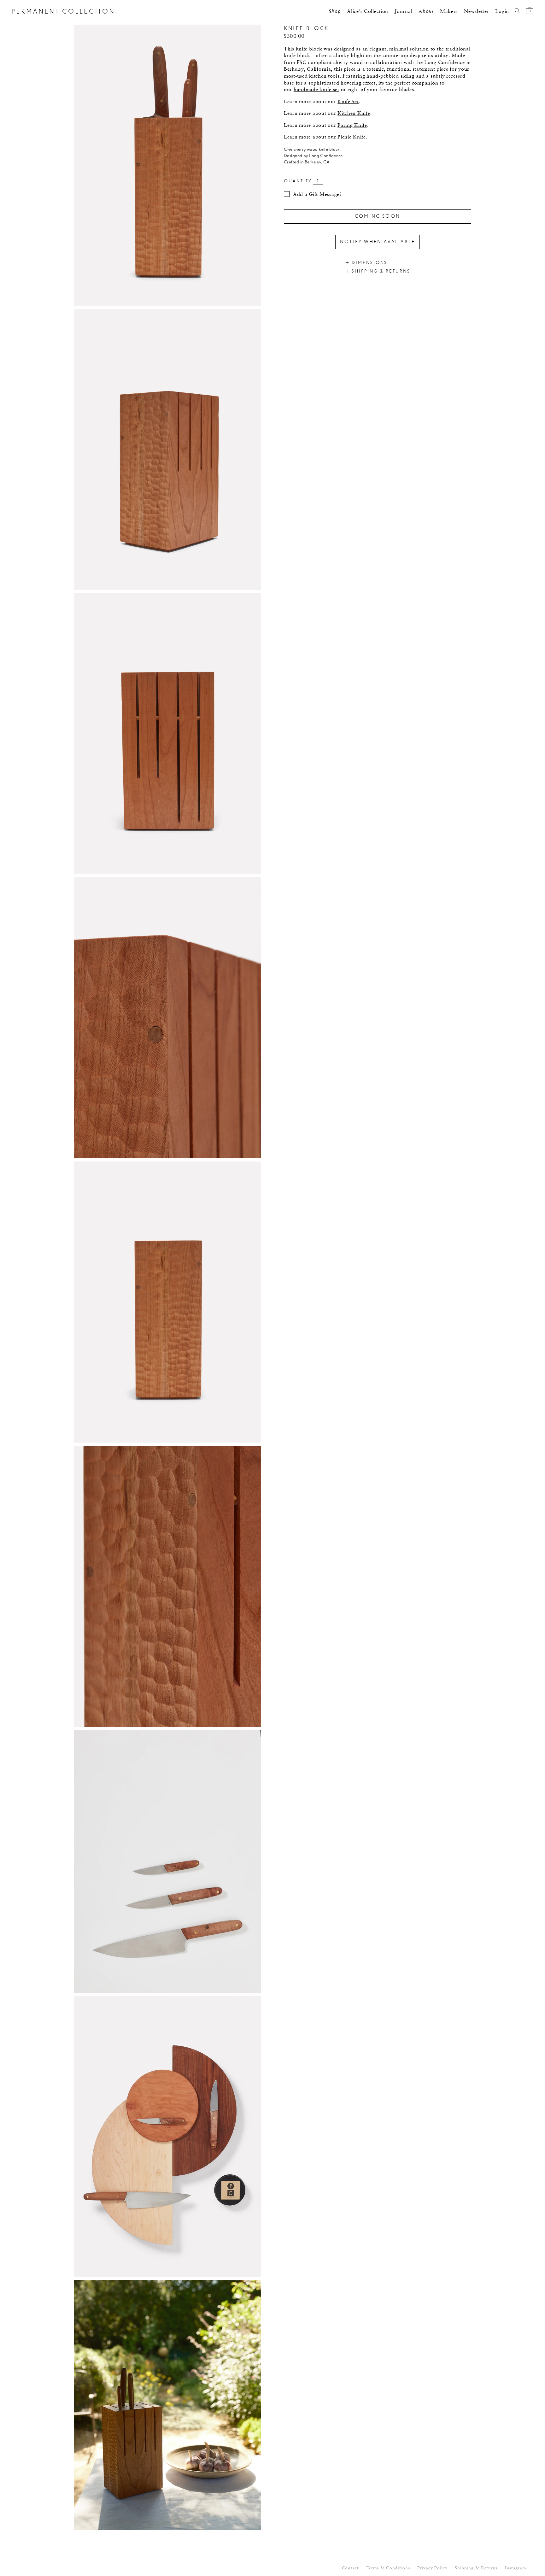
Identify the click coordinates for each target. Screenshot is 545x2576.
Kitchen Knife (354, 114)
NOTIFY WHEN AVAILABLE (378, 242)
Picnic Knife (352, 137)
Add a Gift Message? (317, 195)
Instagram (516, 2568)
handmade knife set (316, 90)
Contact (350, 2568)
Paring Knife (352, 126)
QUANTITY (298, 181)
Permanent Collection (63, 12)
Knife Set (348, 102)
